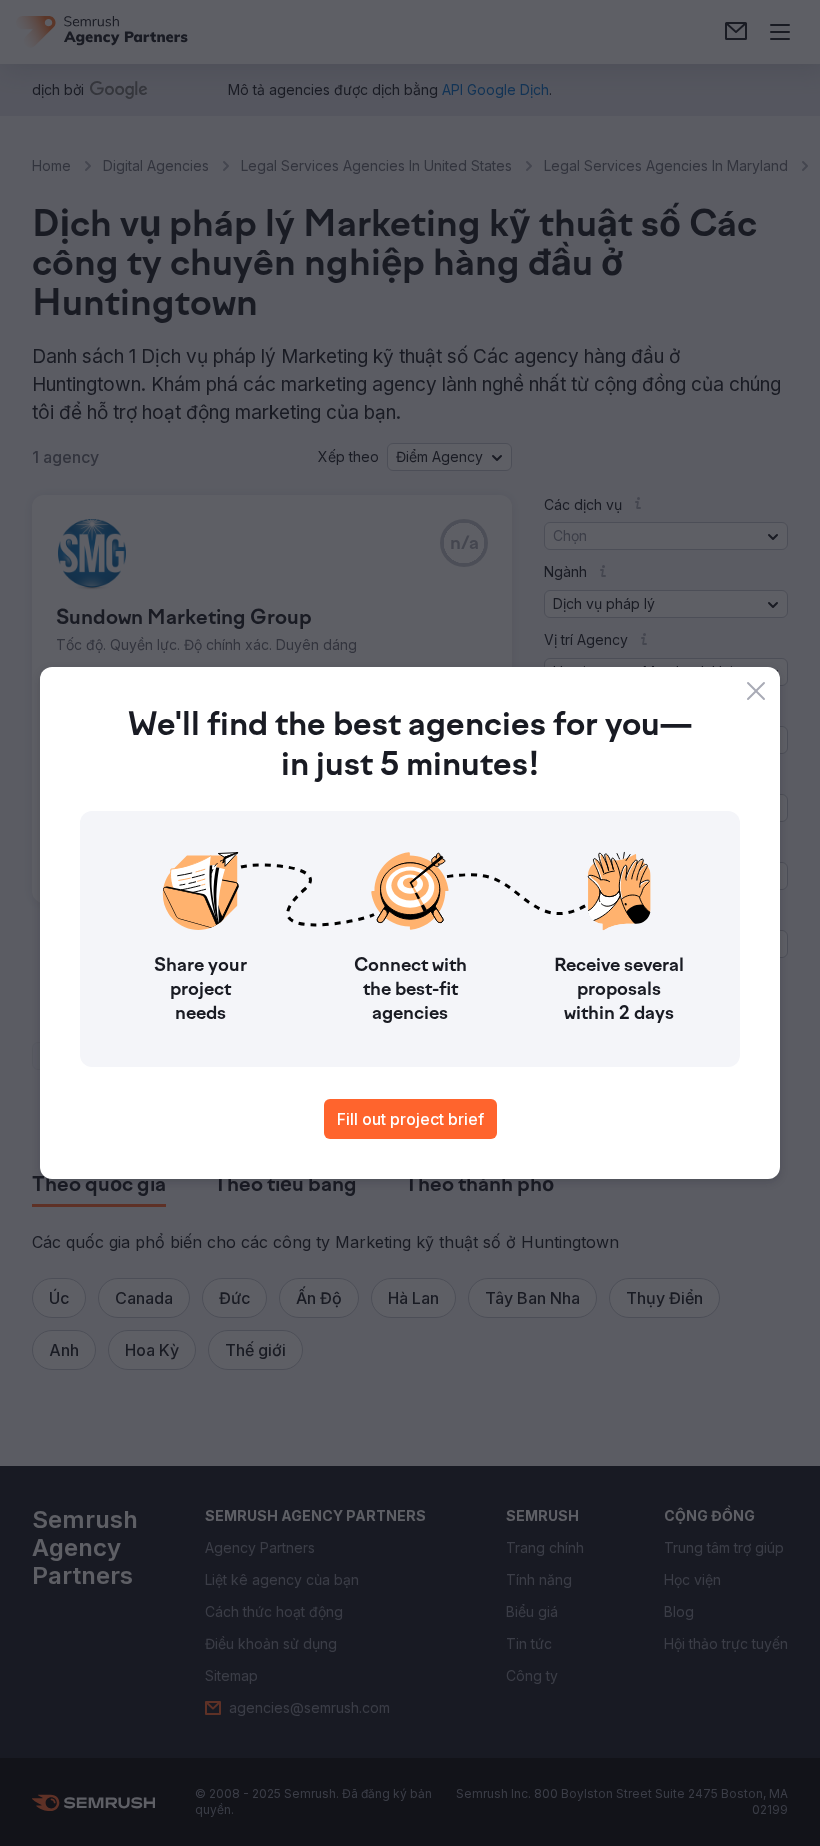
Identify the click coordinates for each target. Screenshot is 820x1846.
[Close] (756, 691)
